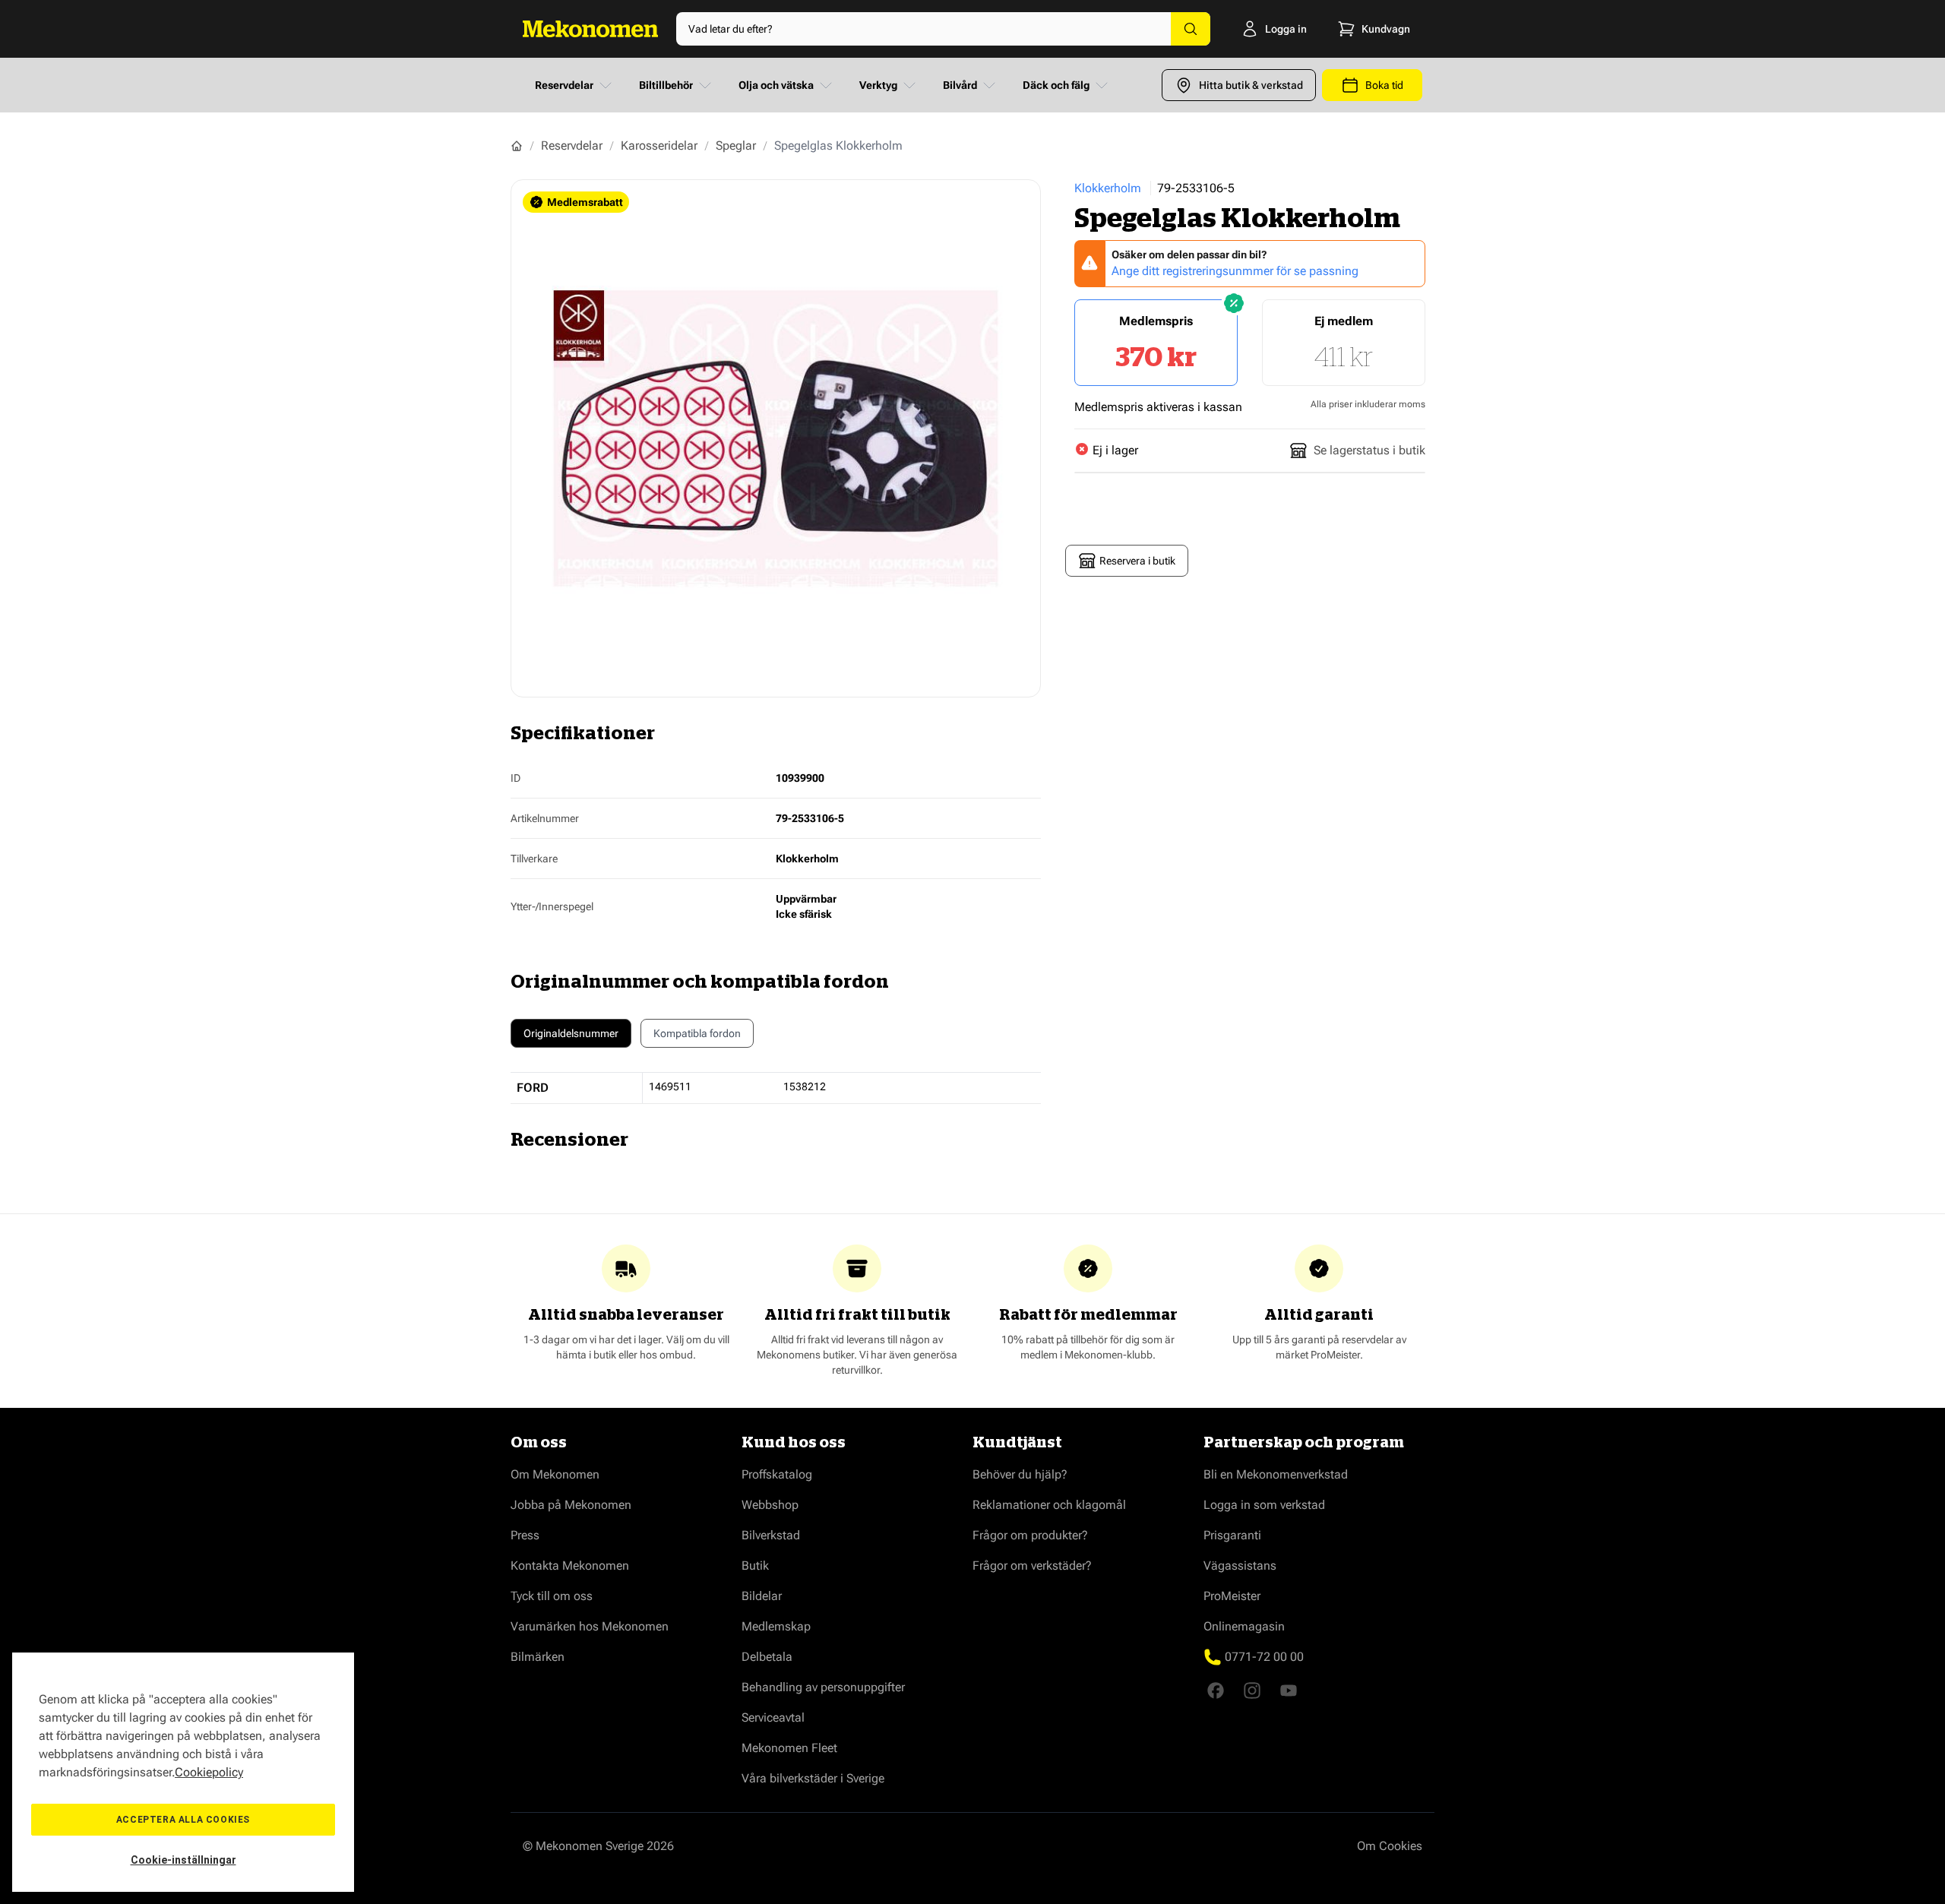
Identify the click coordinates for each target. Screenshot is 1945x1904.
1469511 (670, 1086)
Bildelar (762, 1596)
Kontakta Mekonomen (570, 1566)
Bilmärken (538, 1657)
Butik (755, 1566)
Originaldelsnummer (571, 1033)
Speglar (736, 145)
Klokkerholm (1108, 188)
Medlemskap (776, 1626)
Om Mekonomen (555, 1474)
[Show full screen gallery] (776, 438)
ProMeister (1232, 1596)
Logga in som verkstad (1264, 1505)
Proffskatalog (777, 1474)
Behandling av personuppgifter (823, 1687)
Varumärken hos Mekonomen (590, 1626)
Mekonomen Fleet (789, 1748)
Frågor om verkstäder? (1032, 1566)
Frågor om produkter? (1030, 1535)
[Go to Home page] (590, 29)
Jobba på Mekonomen (571, 1505)
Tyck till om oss (552, 1596)
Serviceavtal (773, 1717)
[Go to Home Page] (517, 146)
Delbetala (767, 1657)
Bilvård (960, 85)
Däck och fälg (1056, 85)
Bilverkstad (771, 1535)
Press (525, 1535)
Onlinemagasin (1244, 1626)
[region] (183, 1772)
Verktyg (878, 85)
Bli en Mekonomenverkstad (1276, 1474)
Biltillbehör (666, 85)
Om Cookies (1390, 1846)
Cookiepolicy (209, 1772)
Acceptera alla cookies (183, 1820)
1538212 (805, 1086)
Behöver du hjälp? (1020, 1474)
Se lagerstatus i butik (1369, 450)
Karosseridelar (659, 145)
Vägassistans (1240, 1566)
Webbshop (770, 1505)
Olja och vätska (776, 85)
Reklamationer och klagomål (1049, 1505)
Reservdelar (564, 85)
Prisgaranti (1232, 1535)
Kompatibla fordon (697, 1033)
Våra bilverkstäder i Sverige (813, 1778)
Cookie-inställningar (183, 1860)
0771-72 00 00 (1264, 1657)
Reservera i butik (1137, 561)
